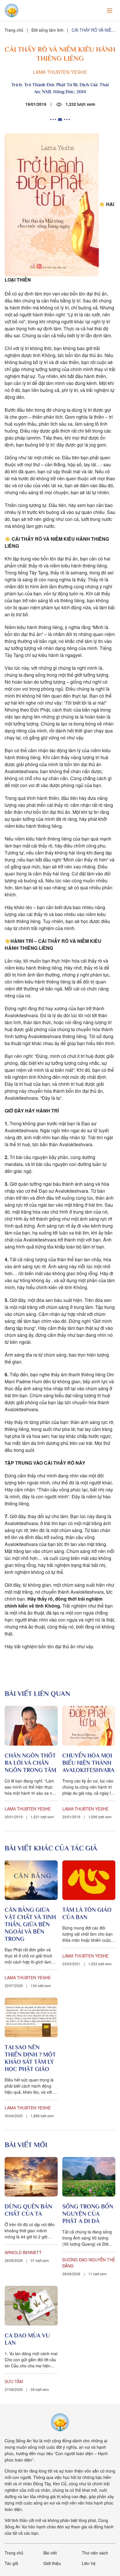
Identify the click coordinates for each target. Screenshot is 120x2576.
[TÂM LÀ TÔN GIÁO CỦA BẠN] (89, 1880)
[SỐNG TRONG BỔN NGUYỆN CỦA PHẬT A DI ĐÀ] (89, 2177)
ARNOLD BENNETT (23, 2252)
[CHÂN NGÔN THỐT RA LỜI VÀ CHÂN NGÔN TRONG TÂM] (31, 1726)
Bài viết (50, 2553)
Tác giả (11, 2563)
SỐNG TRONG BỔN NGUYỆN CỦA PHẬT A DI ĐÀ (88, 2214)
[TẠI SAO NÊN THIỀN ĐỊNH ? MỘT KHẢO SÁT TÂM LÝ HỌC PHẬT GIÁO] (31, 2017)
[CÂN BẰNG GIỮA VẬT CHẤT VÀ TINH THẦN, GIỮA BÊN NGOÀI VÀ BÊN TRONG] (31, 1880)
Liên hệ (89, 2563)
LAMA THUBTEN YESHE (60, 72)
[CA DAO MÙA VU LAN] (31, 2306)
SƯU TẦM (14, 2381)
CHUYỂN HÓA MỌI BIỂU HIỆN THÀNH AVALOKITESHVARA (88, 1763)
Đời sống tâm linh (47, 30)
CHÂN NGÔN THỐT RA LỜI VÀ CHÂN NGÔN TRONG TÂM (30, 1763)
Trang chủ (14, 30)
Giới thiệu (52, 2563)
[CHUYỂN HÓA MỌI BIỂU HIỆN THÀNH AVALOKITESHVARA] (89, 1726)
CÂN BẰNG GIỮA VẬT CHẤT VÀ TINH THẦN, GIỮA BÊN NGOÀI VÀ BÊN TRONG (30, 1924)
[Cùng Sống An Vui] (60, 2422)
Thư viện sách (95, 2553)
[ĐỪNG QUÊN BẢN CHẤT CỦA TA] (31, 2177)
